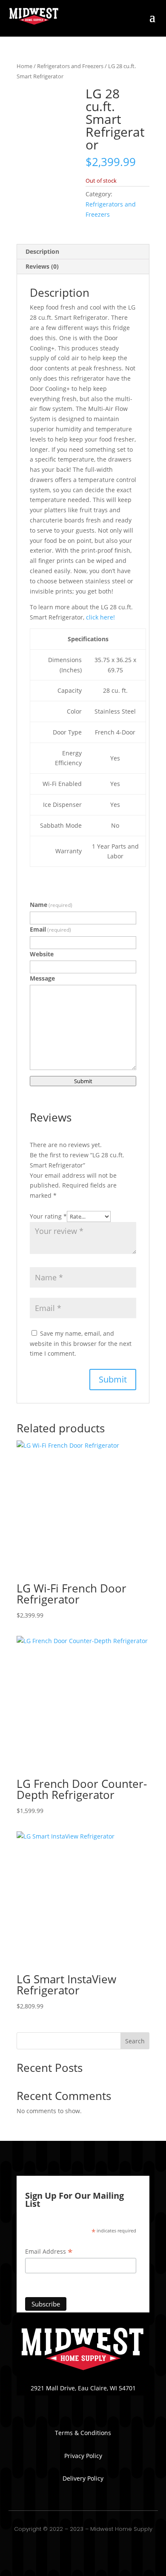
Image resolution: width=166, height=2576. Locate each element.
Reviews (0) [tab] (42, 266)
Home (24, 66)
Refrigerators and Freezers (70, 66)
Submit (83, 1081)
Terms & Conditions (83, 2433)
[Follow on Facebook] (83, 2401)
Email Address (49, 2252)
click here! (100, 617)
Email (50, 929)
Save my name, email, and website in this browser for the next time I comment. (81, 1344)
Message (42, 978)
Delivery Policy (83, 2478)
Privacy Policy (83, 2456)
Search (135, 2041)
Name (51, 905)
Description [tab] (42, 251)
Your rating (48, 1216)
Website (42, 954)
